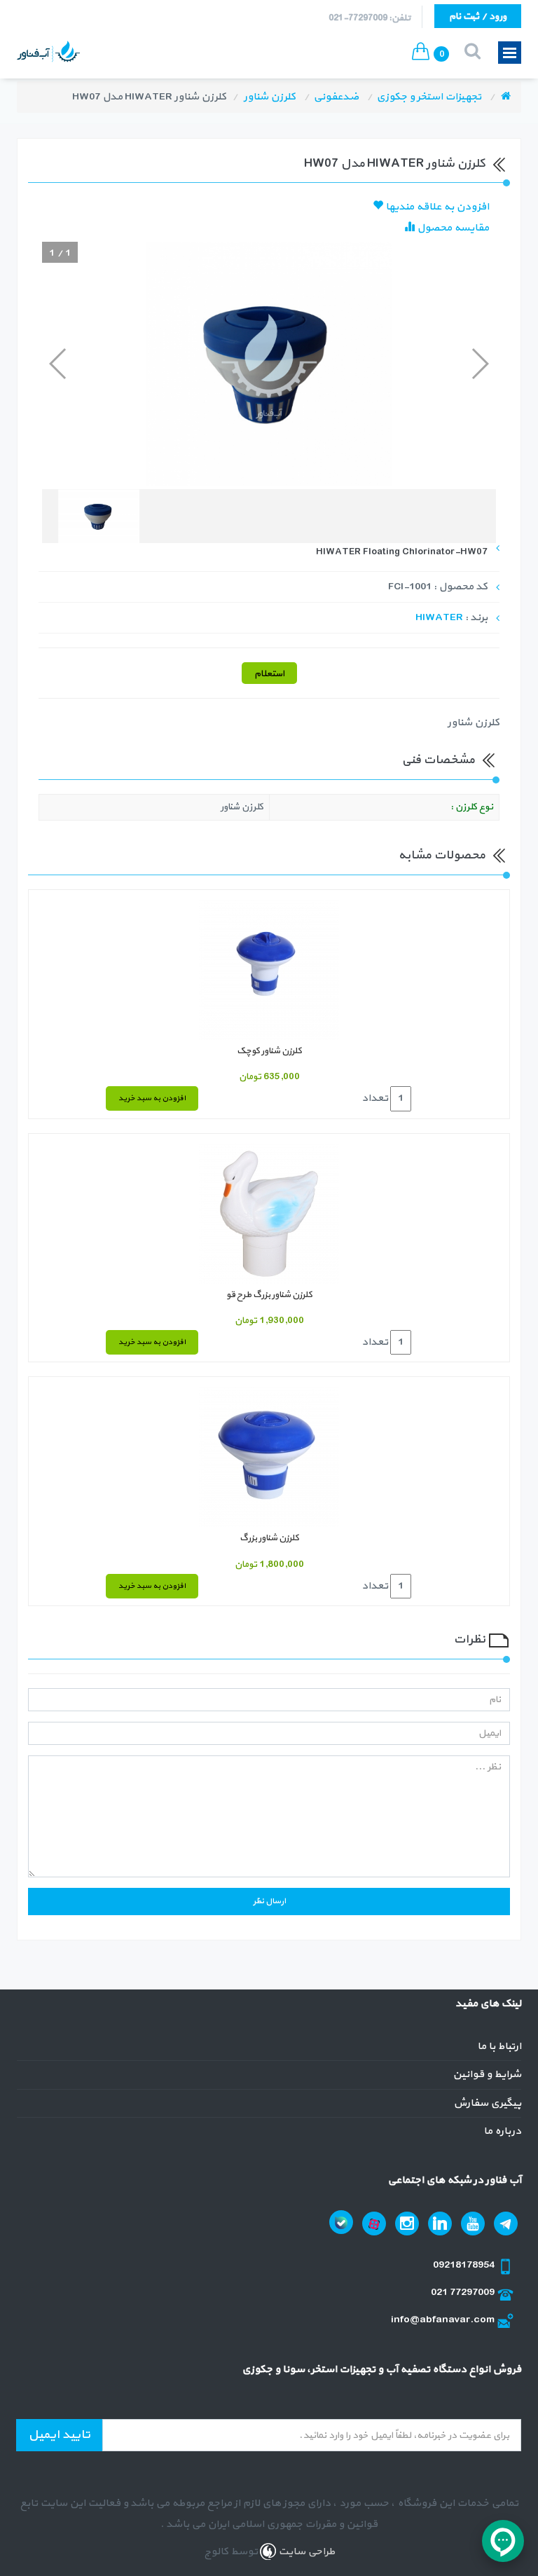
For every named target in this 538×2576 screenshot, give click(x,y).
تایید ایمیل (59, 2435)
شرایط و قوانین (487, 2075)
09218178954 (465, 2265)
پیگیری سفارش (487, 2103)
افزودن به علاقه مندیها (436, 207)
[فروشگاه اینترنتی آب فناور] (506, 97)
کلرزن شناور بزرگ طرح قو (269, 1295)
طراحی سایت (305, 2552)
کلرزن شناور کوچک (269, 1051)
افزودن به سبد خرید (152, 1098)
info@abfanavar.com (444, 2320)
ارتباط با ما (499, 2047)
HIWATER (439, 618)
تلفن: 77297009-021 (370, 18)
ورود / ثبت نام (478, 16)
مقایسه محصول (452, 228)
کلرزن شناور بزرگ (269, 1538)
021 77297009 (464, 2293)
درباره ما (502, 2131)
